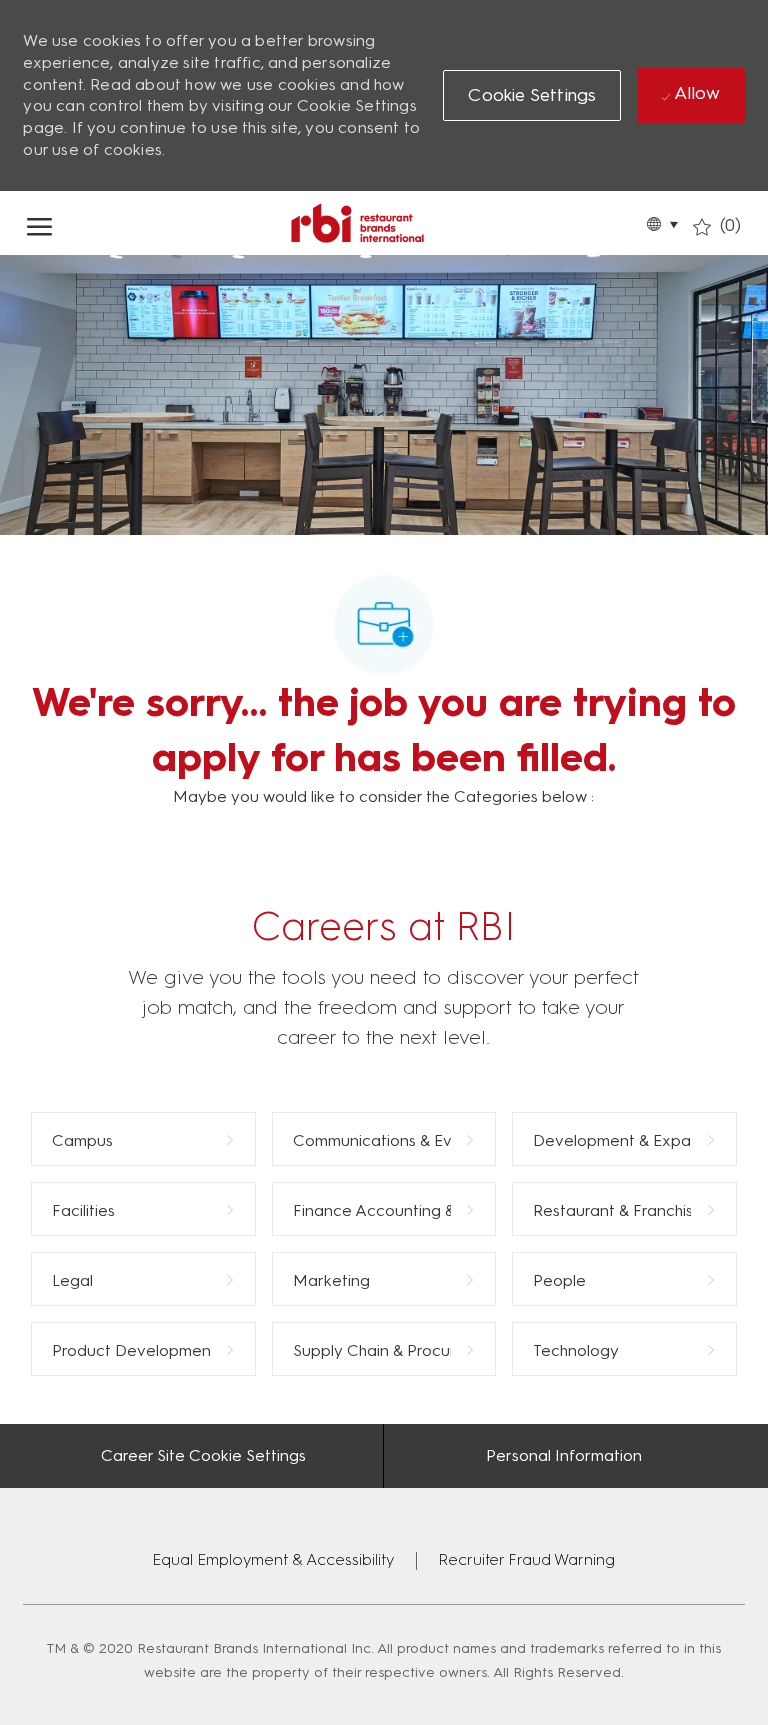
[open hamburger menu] (39, 223)
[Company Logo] (357, 223)
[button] (662, 223)
